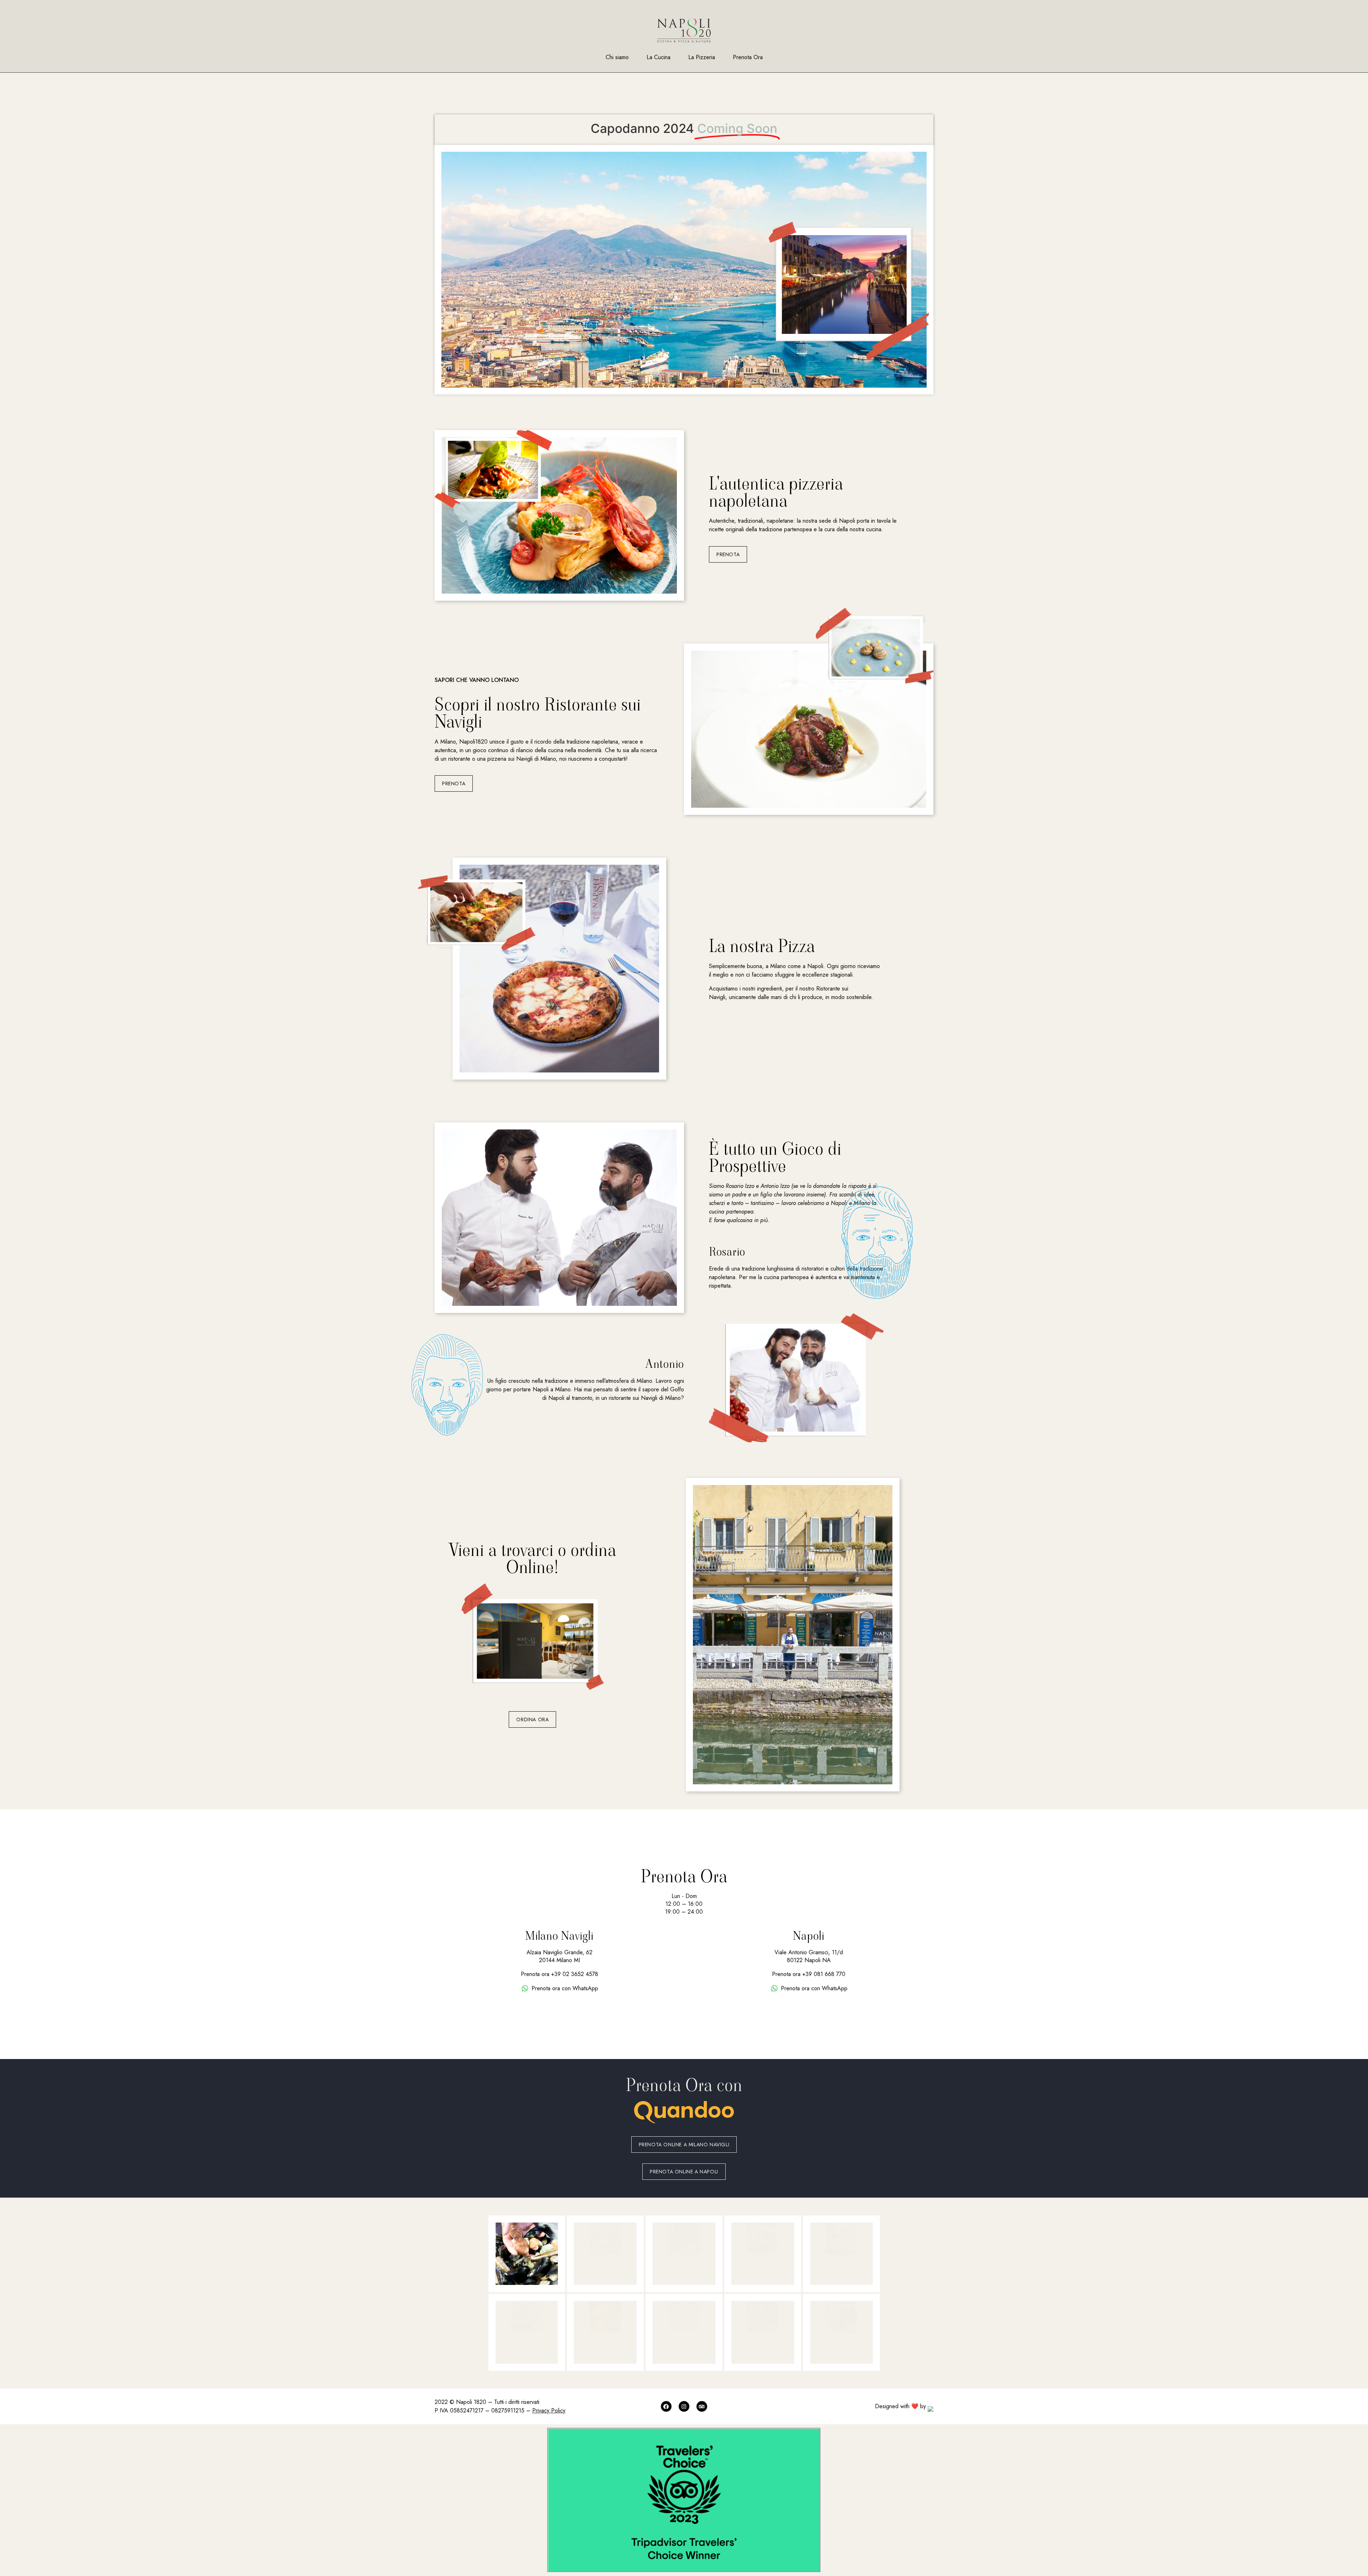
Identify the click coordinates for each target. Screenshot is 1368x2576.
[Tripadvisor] (702, 2406)
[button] (728, 554)
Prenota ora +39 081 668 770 (809, 1974)
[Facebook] (666, 2406)
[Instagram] (684, 2406)
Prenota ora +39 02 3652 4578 (559, 1974)
